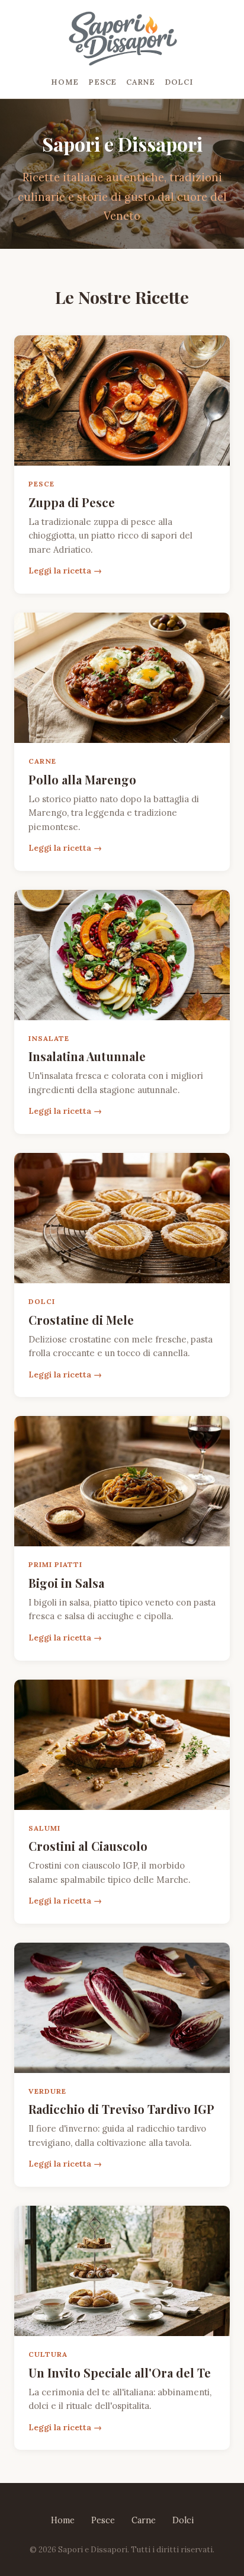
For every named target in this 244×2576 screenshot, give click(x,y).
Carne (141, 82)
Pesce (102, 82)
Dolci (179, 82)
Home (65, 82)
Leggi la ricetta (60, 571)
